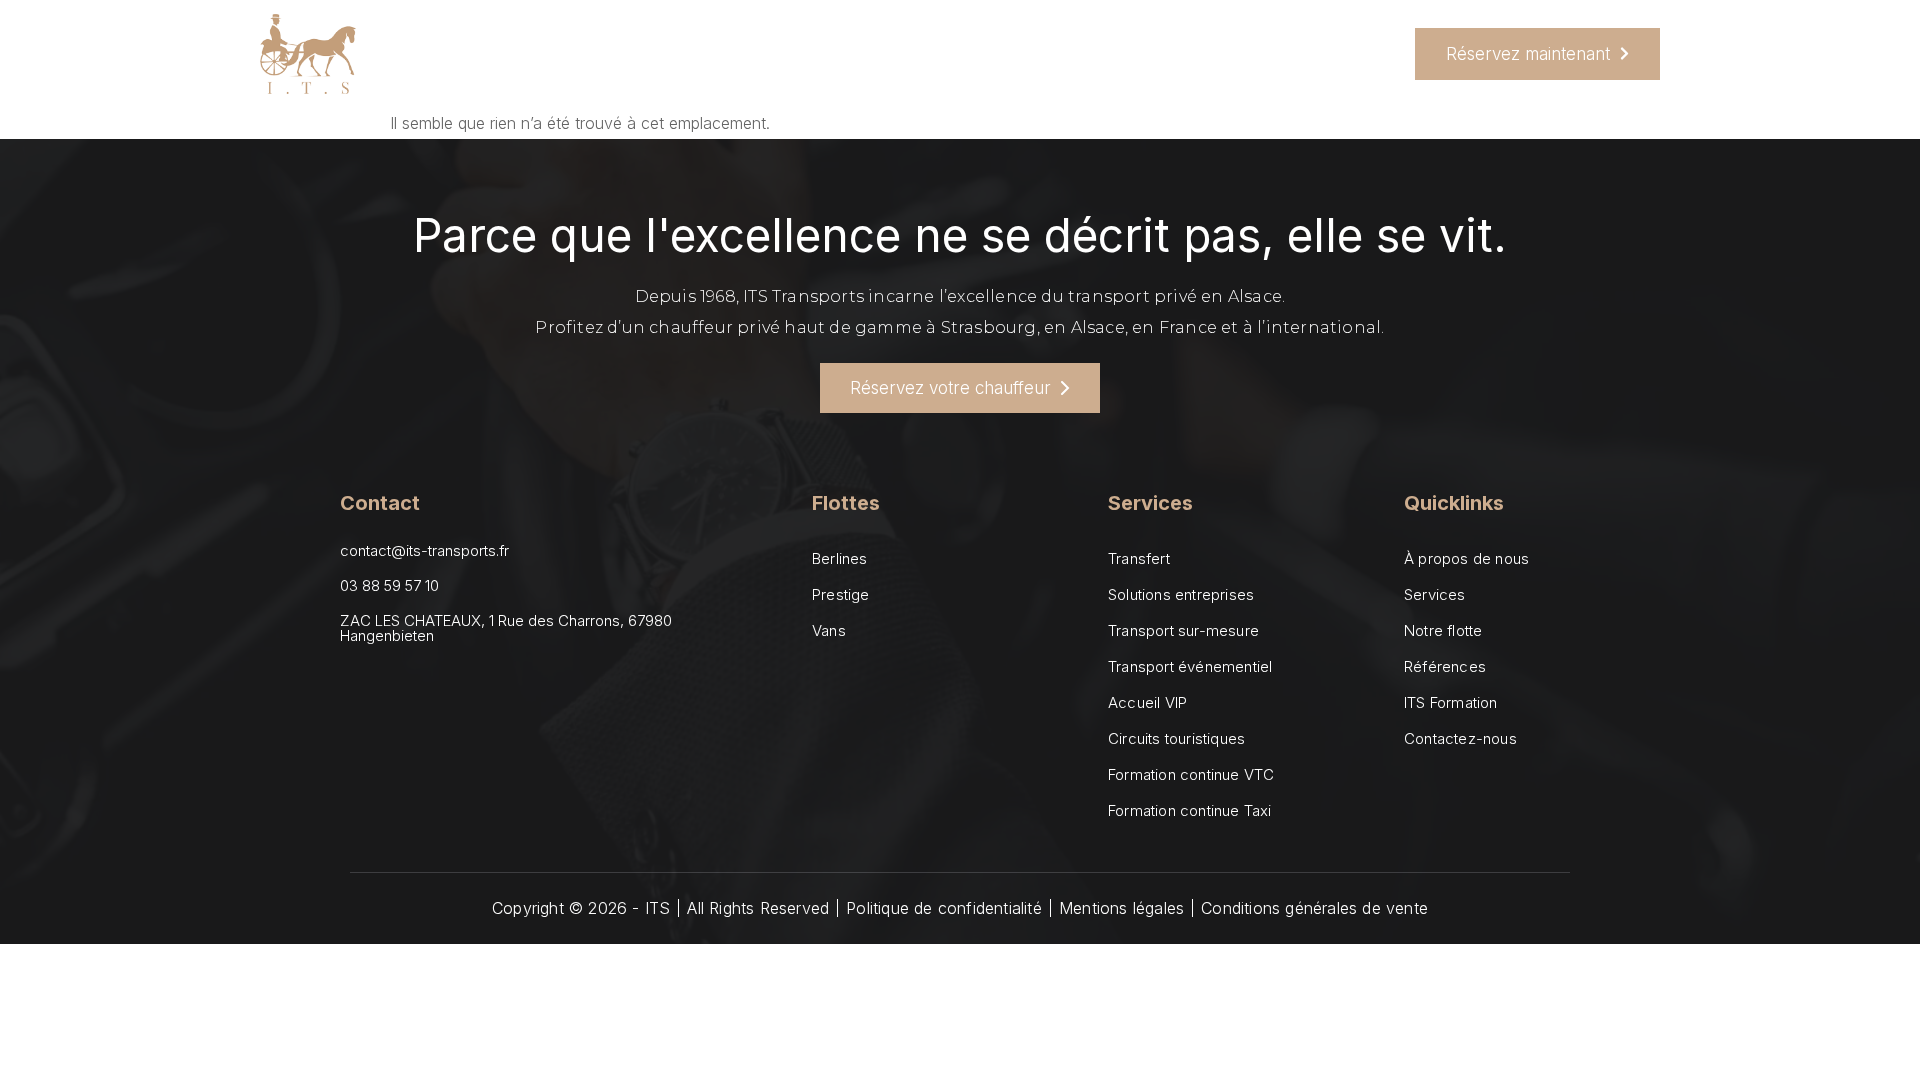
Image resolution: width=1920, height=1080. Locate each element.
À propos (587, 54)
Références (959, 54)
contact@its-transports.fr (424, 550)
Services (694, 54)
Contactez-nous (1104, 54)
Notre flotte (832, 54)
